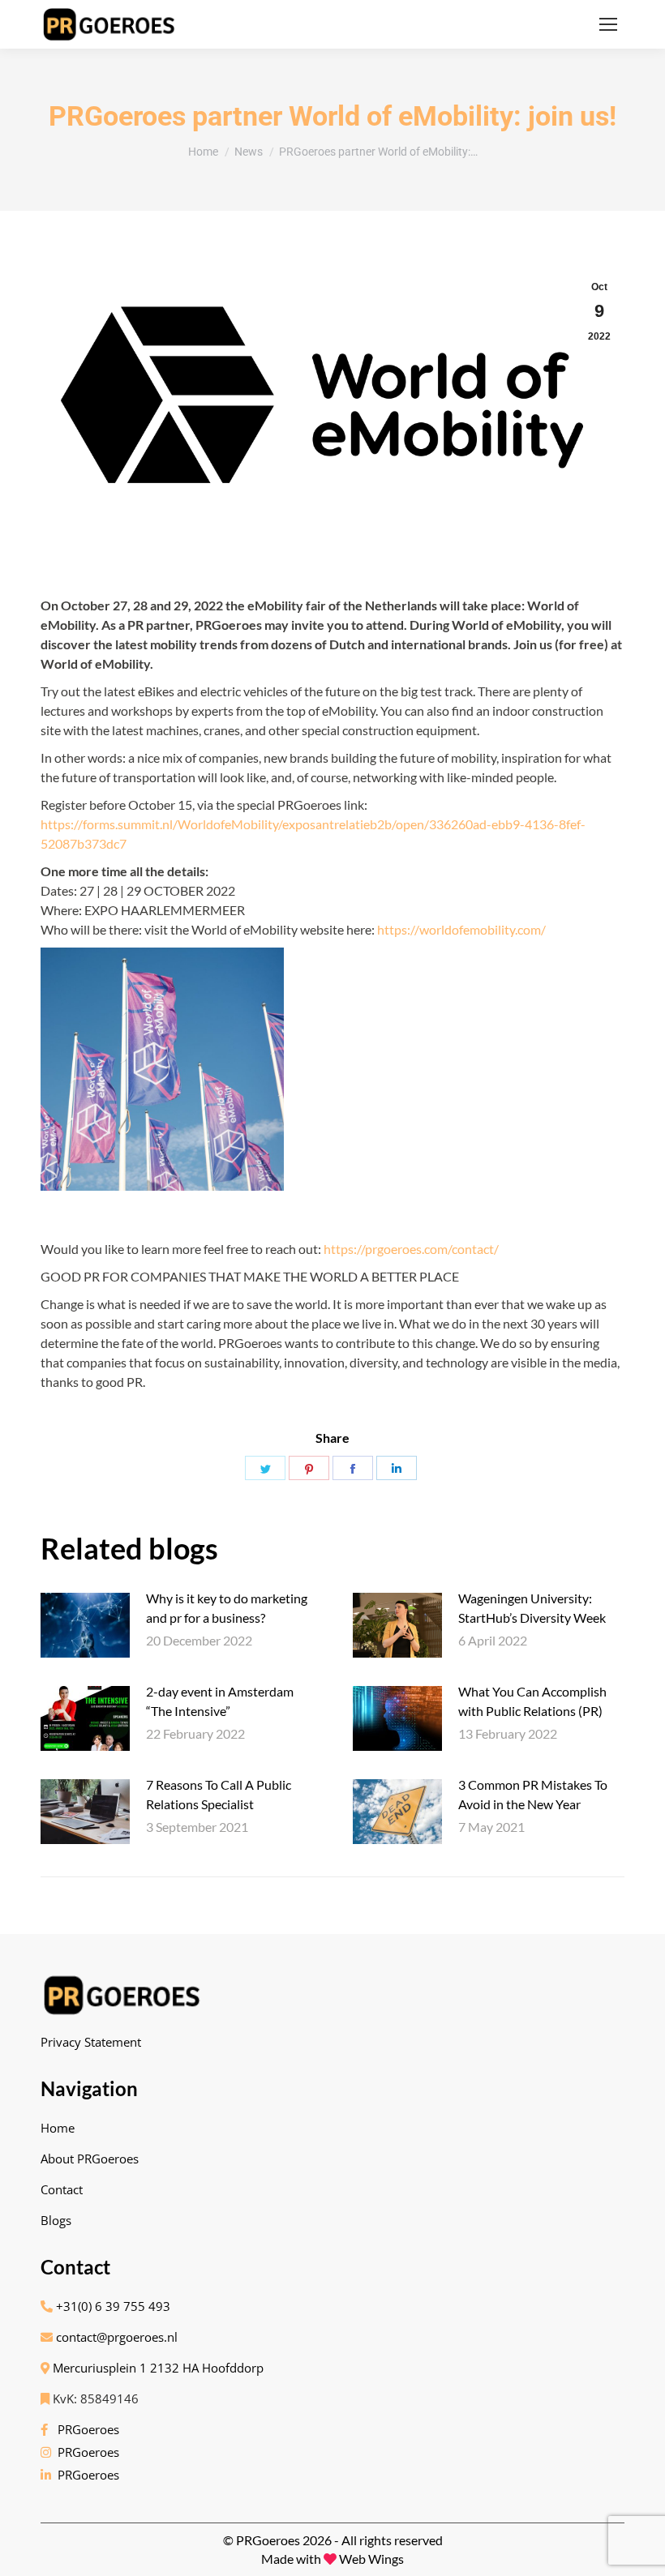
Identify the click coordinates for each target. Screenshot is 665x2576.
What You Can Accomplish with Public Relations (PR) (532, 1701)
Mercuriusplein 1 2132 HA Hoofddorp (157, 2368)
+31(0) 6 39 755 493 (112, 2306)
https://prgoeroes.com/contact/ (411, 1249)
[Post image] (85, 1625)
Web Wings (371, 2559)
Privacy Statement (91, 2042)
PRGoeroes (85, 2429)
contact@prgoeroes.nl (115, 2337)
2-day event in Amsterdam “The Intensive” (220, 1701)
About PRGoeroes (90, 2159)
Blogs (56, 2220)
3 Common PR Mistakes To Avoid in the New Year (533, 1794)
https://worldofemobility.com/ (461, 929)
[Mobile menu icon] (608, 24)
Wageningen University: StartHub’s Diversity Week (532, 1608)
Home (58, 2128)
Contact (62, 2189)
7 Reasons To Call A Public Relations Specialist (219, 1794)
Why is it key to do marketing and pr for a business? (227, 1608)
